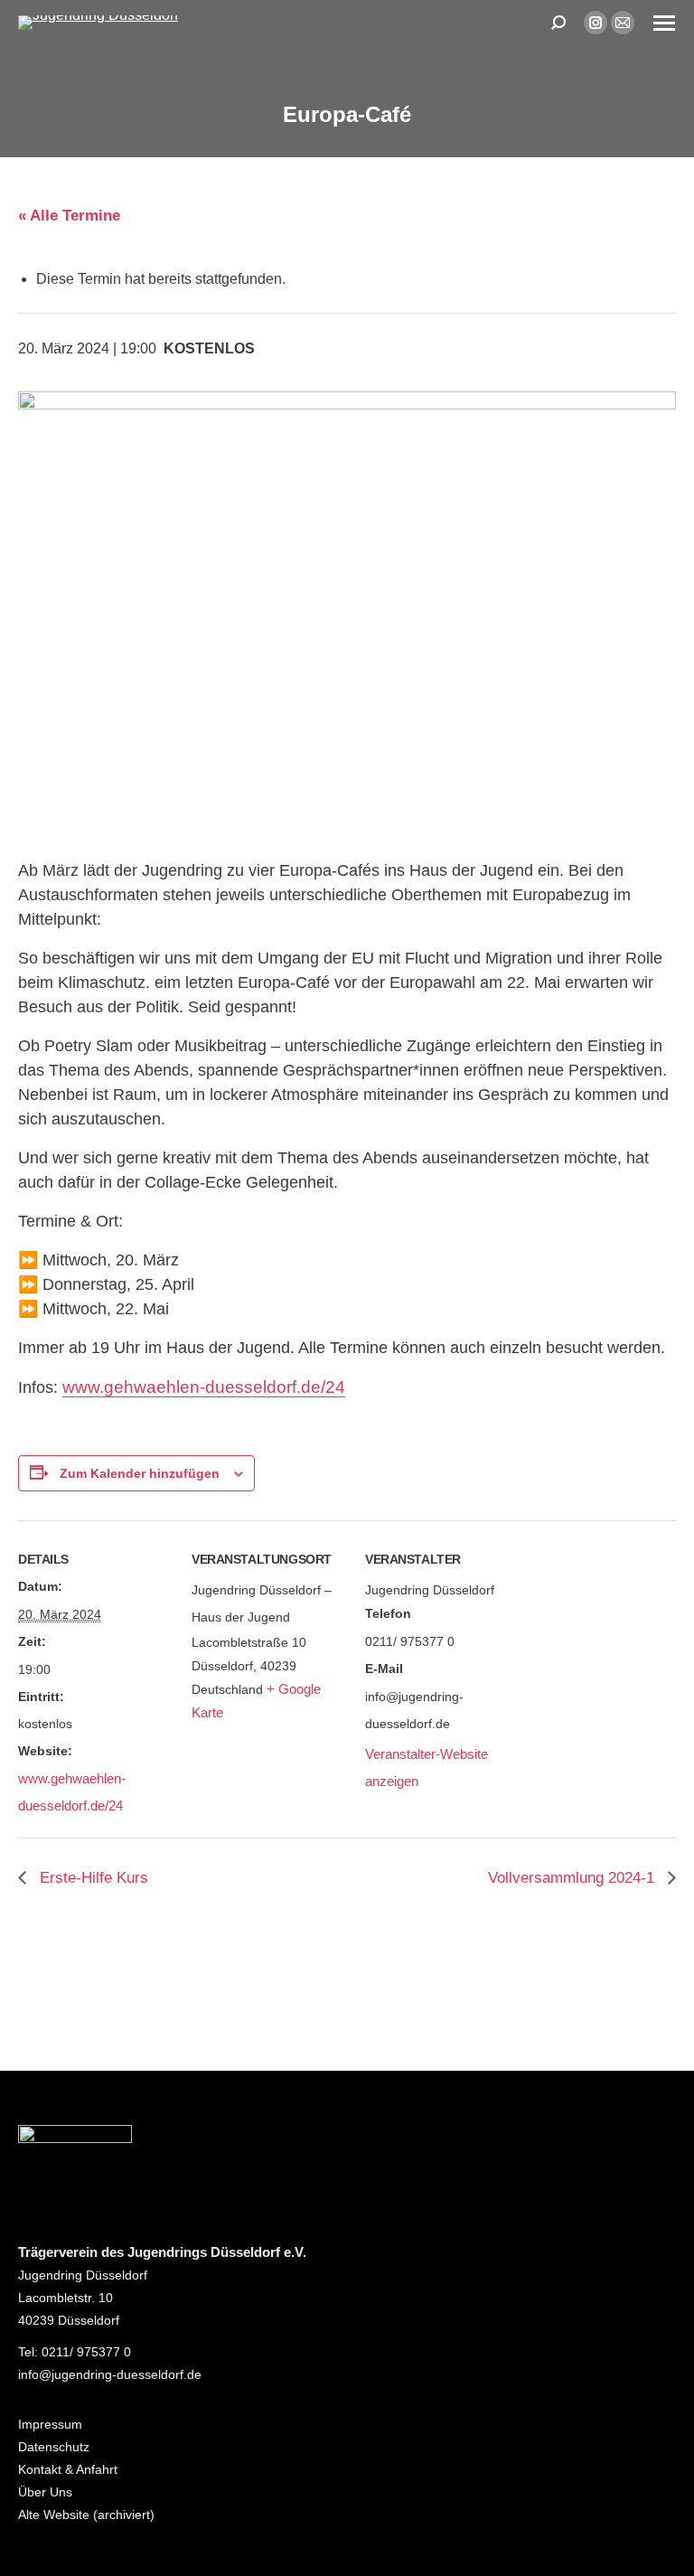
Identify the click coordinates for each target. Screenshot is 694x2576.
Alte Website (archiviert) (86, 2515)
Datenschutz (54, 2447)
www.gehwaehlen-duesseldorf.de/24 (204, 1387)
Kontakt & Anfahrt (68, 2469)
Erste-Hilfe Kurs (92, 1878)
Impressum (50, 2424)
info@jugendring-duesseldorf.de (110, 2374)
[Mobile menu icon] (664, 23)
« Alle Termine (69, 216)
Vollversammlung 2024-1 (573, 1878)
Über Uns (45, 2492)
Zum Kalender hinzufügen (140, 1473)
